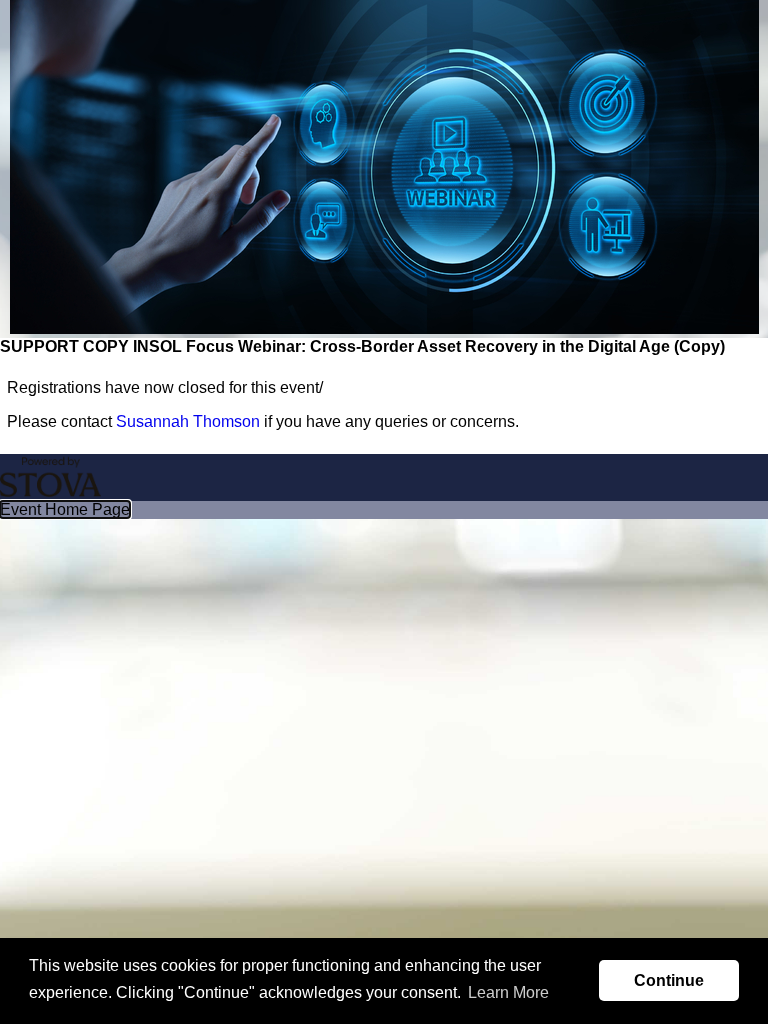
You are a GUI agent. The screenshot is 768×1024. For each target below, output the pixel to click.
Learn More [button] (508, 992)
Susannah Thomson (188, 421)
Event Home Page (65, 509)
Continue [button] (669, 980)
